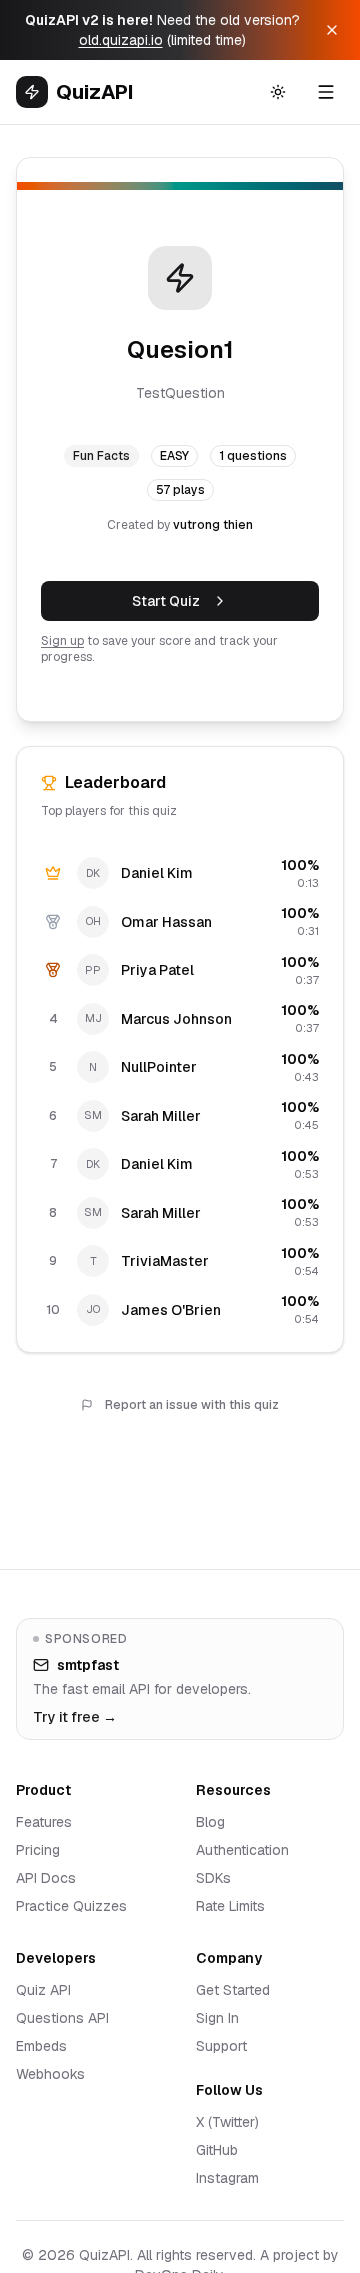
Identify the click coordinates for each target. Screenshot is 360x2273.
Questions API (62, 2018)
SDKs (213, 1878)
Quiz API (43, 1990)
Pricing (38, 1850)
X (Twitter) (227, 2122)
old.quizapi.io (121, 40)
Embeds (41, 2046)
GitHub (217, 2150)
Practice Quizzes (71, 1906)
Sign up (62, 641)
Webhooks (50, 2074)
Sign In (217, 2018)
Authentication (242, 1850)
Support (221, 2046)
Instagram (227, 2178)
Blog (210, 1822)
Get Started (233, 1990)
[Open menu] (326, 92)
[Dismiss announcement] (332, 30)
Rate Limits (230, 1906)
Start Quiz (166, 601)
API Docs (46, 1878)
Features (44, 1822)
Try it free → (75, 1717)
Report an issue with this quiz (192, 1405)
